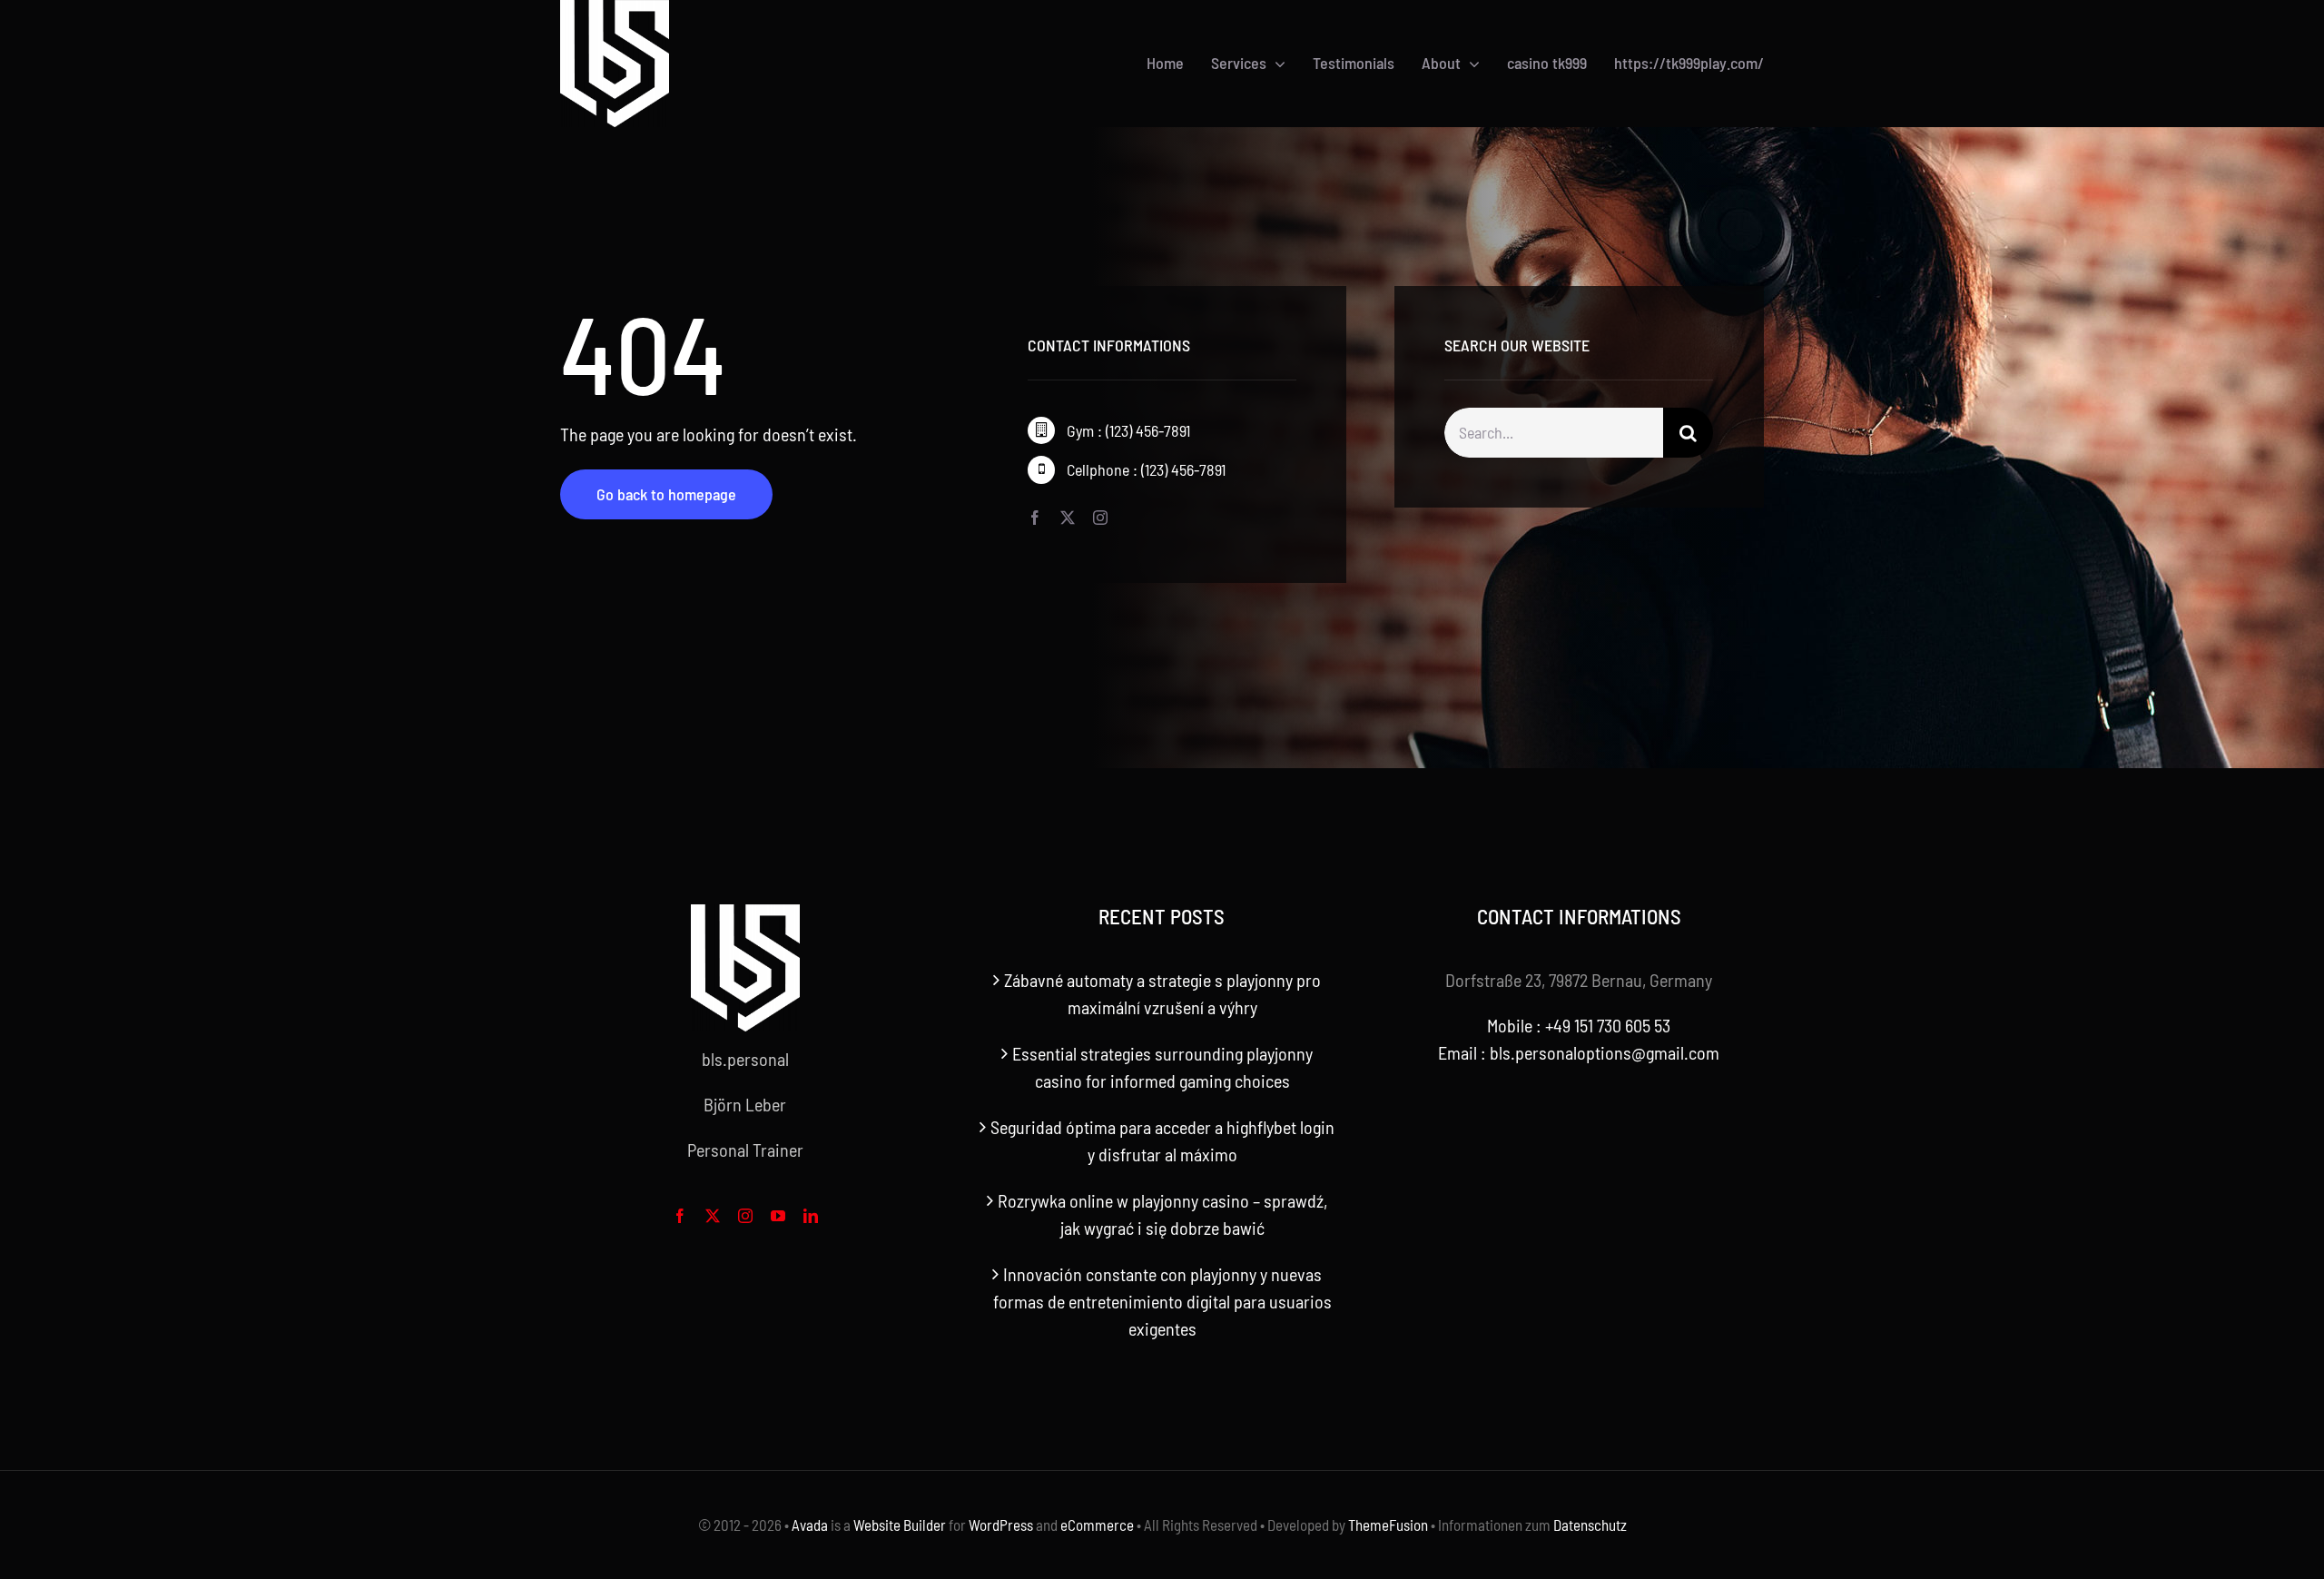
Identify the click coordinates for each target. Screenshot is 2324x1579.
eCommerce (1097, 1525)
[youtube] (778, 1216)
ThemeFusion (1388, 1525)
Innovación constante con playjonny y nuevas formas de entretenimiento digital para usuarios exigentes (1162, 1301)
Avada (810, 1525)
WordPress (1001, 1525)
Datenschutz (1590, 1525)
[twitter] (1068, 518)
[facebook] (1035, 518)
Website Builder (900, 1525)
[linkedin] (811, 1216)
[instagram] (1100, 518)
